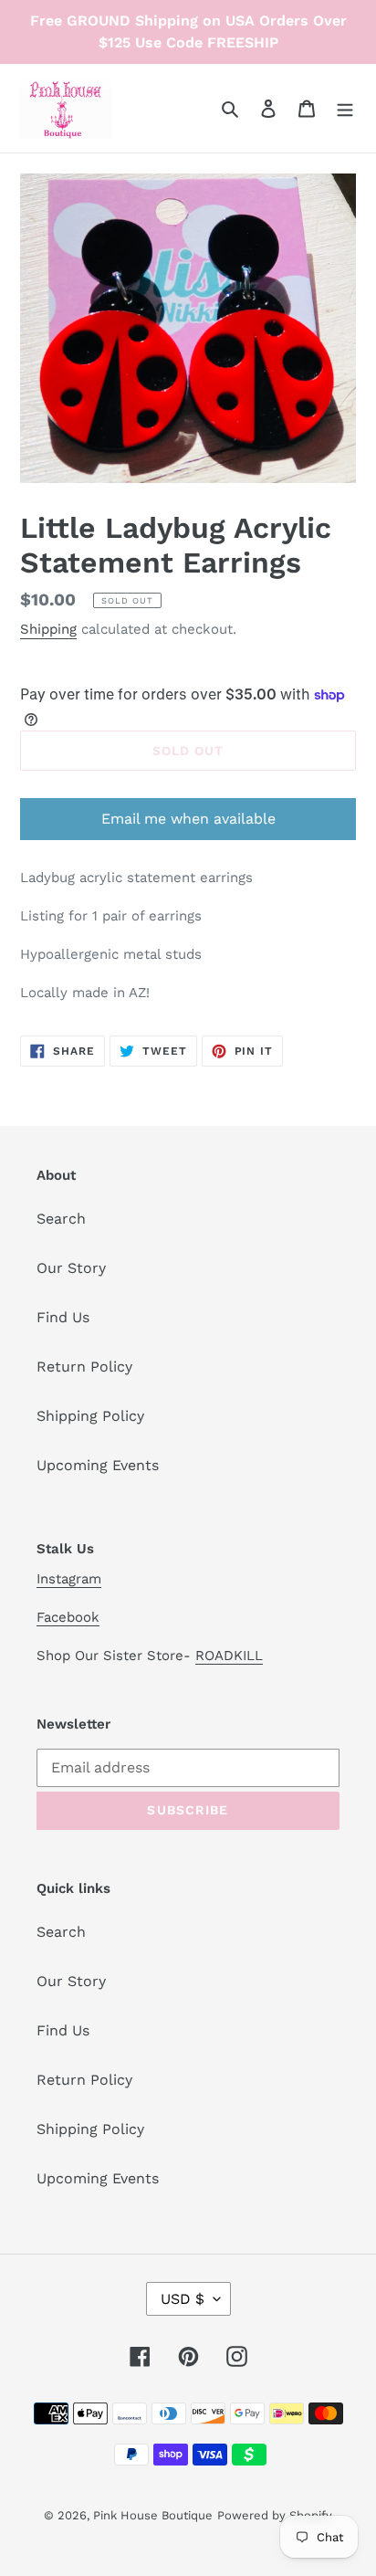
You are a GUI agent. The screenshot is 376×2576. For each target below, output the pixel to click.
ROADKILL (229, 1656)
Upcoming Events (98, 1465)
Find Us (63, 1317)
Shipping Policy (90, 1416)
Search (61, 1219)
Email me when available (188, 819)
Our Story (71, 1268)
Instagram (69, 1579)
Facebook (68, 1617)
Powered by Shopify (275, 2515)
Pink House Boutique (153, 2515)
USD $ (183, 2299)
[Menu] (345, 108)
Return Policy (84, 1367)
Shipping (48, 629)
